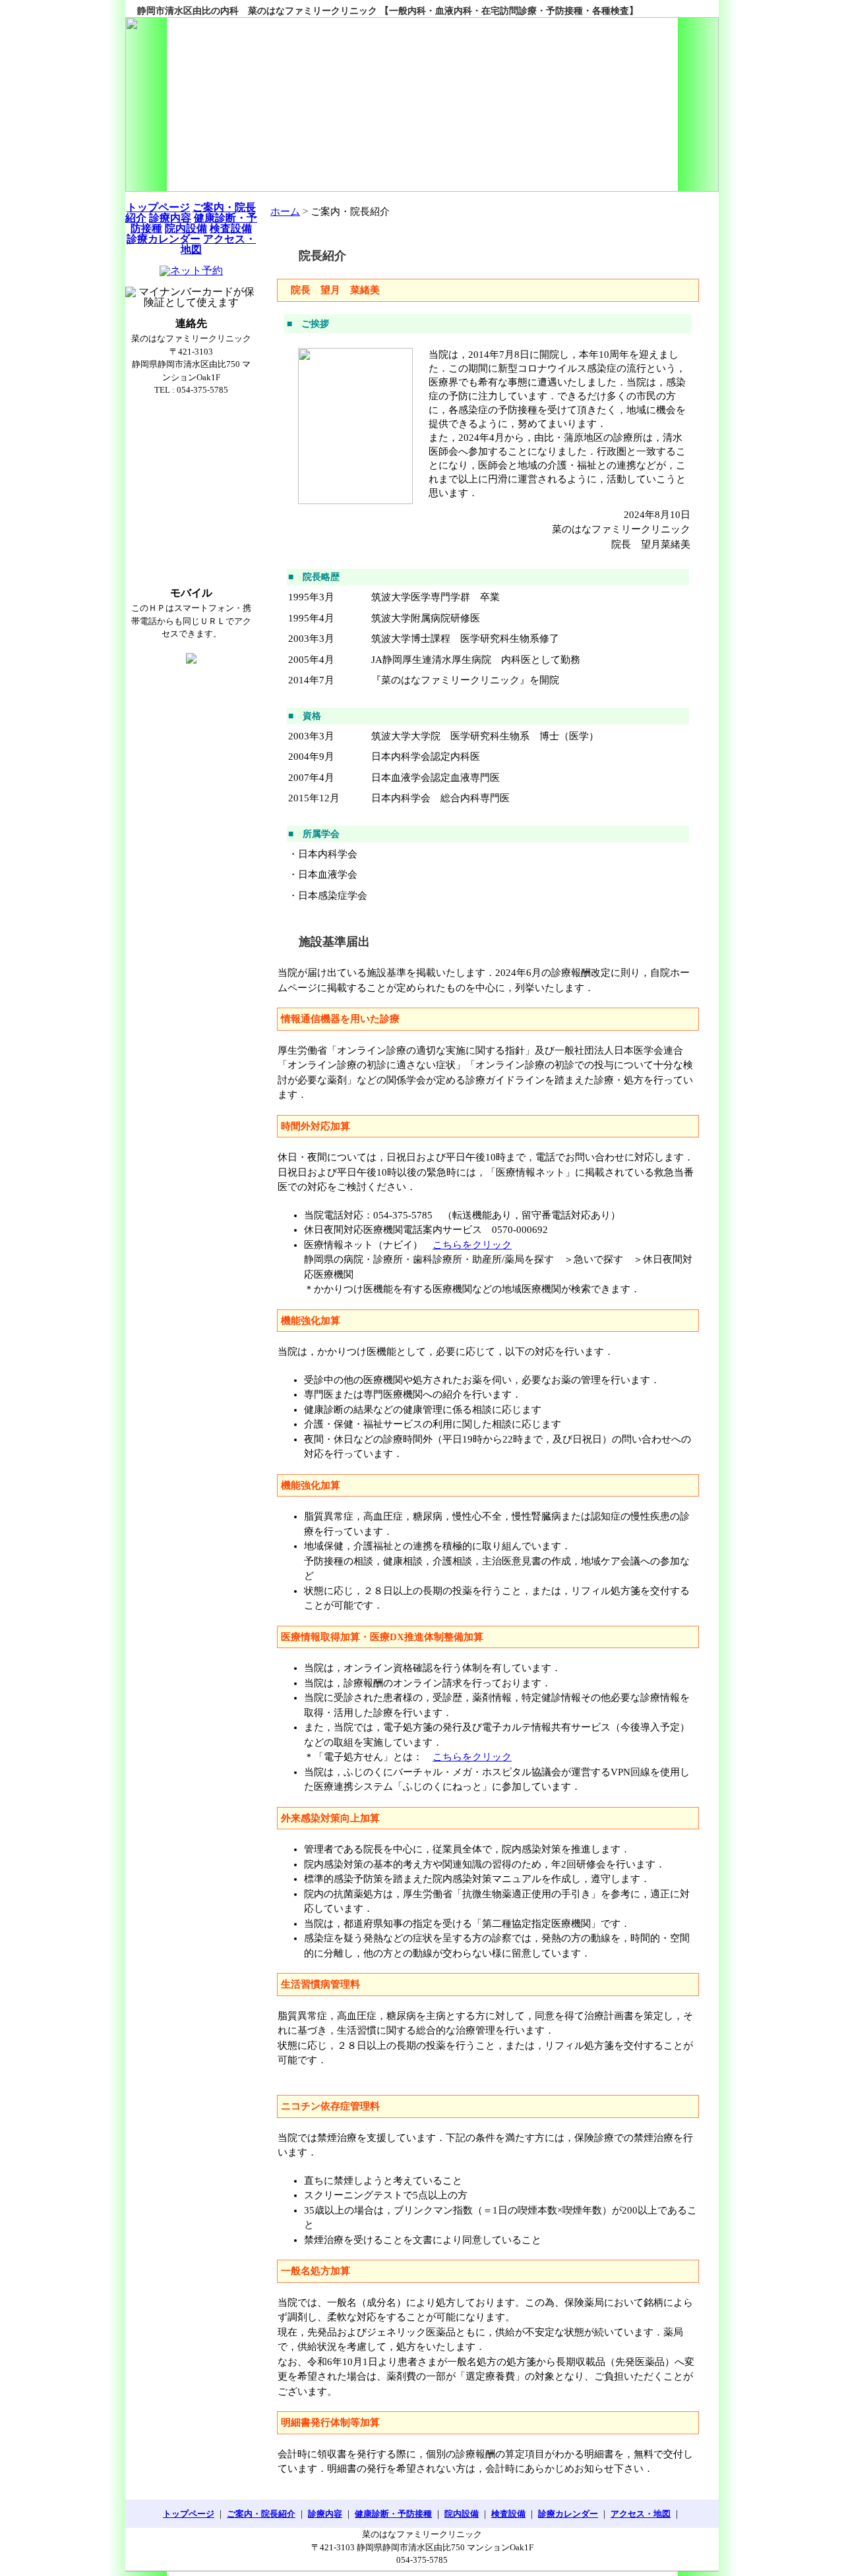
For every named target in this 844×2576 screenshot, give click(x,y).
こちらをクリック (472, 1245)
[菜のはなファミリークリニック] (422, 104)
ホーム (285, 212)
